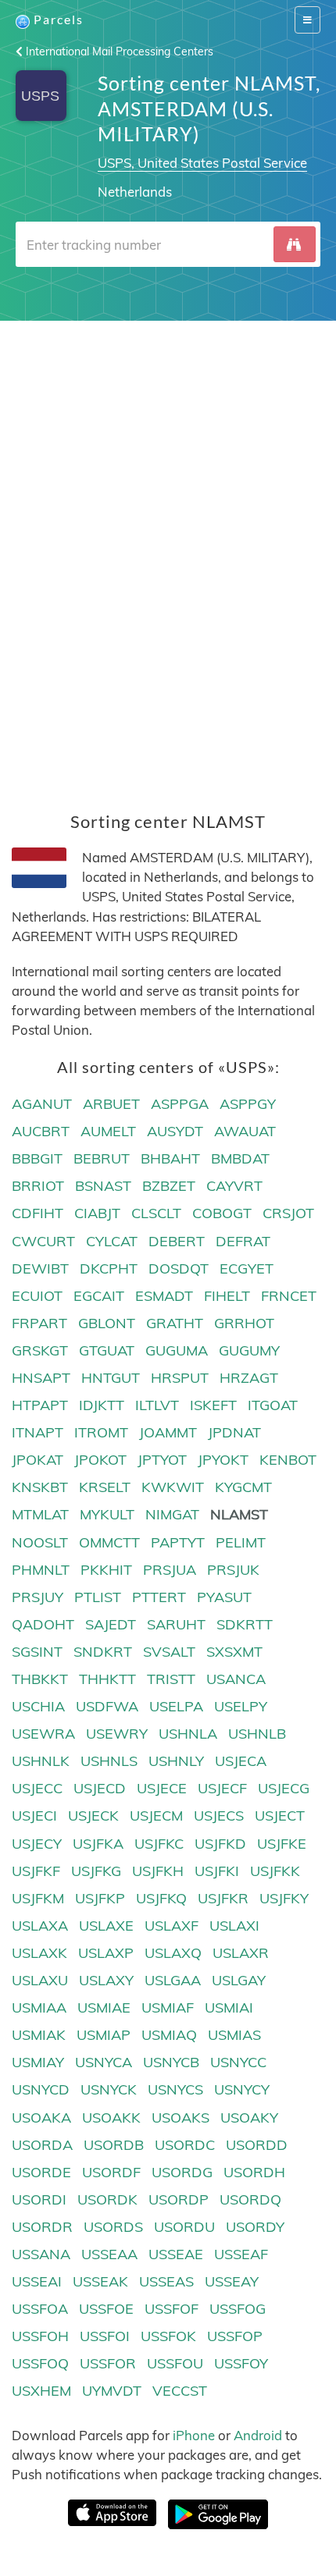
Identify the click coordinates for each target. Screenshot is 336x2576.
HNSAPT (41, 1378)
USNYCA (104, 2062)
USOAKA (41, 2118)
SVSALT (169, 1652)
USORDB (114, 2145)
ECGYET (247, 1268)
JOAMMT (168, 1432)
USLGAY (239, 1980)
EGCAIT (99, 1296)
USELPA (176, 1706)
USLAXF (172, 1926)
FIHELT (227, 1296)
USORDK (107, 2199)
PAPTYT (178, 1542)
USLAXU (40, 1980)
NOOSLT (40, 1542)
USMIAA (39, 2008)
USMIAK (39, 2035)
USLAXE (106, 1926)
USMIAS (234, 2035)
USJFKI (217, 1871)
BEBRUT (102, 1158)
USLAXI (234, 1926)
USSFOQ (40, 2363)
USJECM (156, 1816)
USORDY (255, 2227)
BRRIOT (38, 1186)
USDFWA (107, 1706)
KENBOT (288, 1460)
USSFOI (105, 2336)
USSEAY (232, 2281)
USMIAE (104, 2008)
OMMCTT (109, 1542)
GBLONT (107, 1323)
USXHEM (41, 2391)
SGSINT (37, 1652)
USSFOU (175, 2363)
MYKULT (107, 1514)
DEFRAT (243, 1241)
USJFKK (275, 1871)
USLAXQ (173, 1953)
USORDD (257, 2145)
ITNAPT (38, 1432)
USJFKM (38, 1898)
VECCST (180, 2391)
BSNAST (103, 1186)
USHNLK (41, 1761)
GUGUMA (177, 1350)
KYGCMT (243, 1487)
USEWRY (117, 1734)
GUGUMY (249, 1350)
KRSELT (105, 1487)
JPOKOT (100, 1460)
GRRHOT (244, 1323)
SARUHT (176, 1624)
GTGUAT (107, 1350)
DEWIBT (40, 1268)
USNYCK (109, 2089)
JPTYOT (162, 1460)
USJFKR (223, 1898)
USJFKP (100, 1898)
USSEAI (37, 2281)
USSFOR (108, 2363)
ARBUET (111, 1104)
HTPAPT (40, 1405)
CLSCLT (156, 1213)
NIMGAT (172, 1514)
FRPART (39, 1323)
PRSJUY (38, 1597)
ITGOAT (273, 1405)
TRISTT (171, 1679)
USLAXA (40, 1926)
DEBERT (177, 1241)
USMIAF (168, 2008)
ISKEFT (213, 1405)
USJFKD (220, 1844)
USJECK (93, 1816)
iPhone (194, 2435)
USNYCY (242, 2089)
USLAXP (106, 1953)
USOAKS (181, 2118)
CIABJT (97, 1213)
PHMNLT (41, 1570)
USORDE (41, 2172)
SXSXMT (234, 1652)
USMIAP (104, 2035)
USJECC (37, 1788)
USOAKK (111, 2118)
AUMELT (108, 1131)
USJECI (34, 1816)
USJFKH (158, 1871)
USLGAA (173, 1980)
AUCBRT (41, 1131)
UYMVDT (112, 2391)
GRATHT (175, 1323)
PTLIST (98, 1597)
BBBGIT (37, 1158)
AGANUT (42, 1104)
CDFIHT (38, 1213)
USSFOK (168, 2336)
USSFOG (238, 2309)
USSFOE (106, 2309)
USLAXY (106, 1980)
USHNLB (257, 1734)
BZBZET (169, 1186)
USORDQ (250, 2199)
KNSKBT (40, 1487)
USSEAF (241, 2254)
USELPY (241, 1706)
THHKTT (107, 1679)
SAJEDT (111, 1624)
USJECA (241, 1761)
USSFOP (235, 2336)
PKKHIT (106, 1570)
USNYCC (238, 2062)
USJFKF (36, 1871)
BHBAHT (170, 1158)
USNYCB (171, 2062)
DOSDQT (179, 1268)
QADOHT (43, 1624)
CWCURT (43, 1241)
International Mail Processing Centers (118, 52)
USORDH (254, 2172)
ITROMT (101, 1432)
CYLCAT (112, 1241)
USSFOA (40, 2309)
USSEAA (109, 2254)
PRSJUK (233, 1570)
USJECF (222, 1788)
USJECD (100, 1788)
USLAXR (241, 1953)
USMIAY (38, 2062)
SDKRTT (245, 1624)
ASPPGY (248, 1104)
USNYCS (175, 2089)
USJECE (162, 1788)
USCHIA (38, 1706)
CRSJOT (288, 1213)
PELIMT (241, 1542)
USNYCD (41, 2089)
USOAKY (249, 2118)
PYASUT (224, 1597)
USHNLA (188, 1734)
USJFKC (159, 1844)
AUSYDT (175, 1131)
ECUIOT (37, 1296)
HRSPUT (180, 1378)
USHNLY (176, 1761)
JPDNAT (234, 1432)
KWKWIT (173, 1487)
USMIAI (229, 2008)
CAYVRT (234, 1186)
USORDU (184, 2227)
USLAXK (39, 1953)
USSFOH (40, 2336)
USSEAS (166, 2281)
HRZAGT (249, 1378)
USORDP (179, 2199)
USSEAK (100, 2281)
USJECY (37, 1844)
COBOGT (222, 1213)
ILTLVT (157, 1405)
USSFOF (172, 2309)
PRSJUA (170, 1570)
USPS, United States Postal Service (202, 163)
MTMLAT (40, 1514)
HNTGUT (111, 1378)
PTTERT (159, 1597)
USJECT (280, 1816)
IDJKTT (102, 1405)
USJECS (219, 1816)
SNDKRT (103, 1652)
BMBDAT (240, 1158)
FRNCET (289, 1296)
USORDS (113, 2227)
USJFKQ (161, 1898)
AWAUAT (245, 1131)
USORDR (42, 2227)
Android (258, 2435)
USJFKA (98, 1844)
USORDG (182, 2172)
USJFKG (96, 1871)
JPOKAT (38, 1460)
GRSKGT (40, 1350)
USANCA (236, 1679)
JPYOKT (223, 1460)
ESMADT (164, 1296)
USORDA (42, 2145)
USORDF (111, 2172)
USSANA (41, 2254)
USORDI (39, 2199)
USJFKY (284, 1898)
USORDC (185, 2145)
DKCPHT (109, 1268)
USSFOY (241, 2363)
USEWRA (43, 1734)
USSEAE (176, 2254)
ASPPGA (180, 1104)
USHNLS (109, 1761)
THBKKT (40, 1679)
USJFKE (282, 1844)
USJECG (284, 1788)
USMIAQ (169, 2035)
